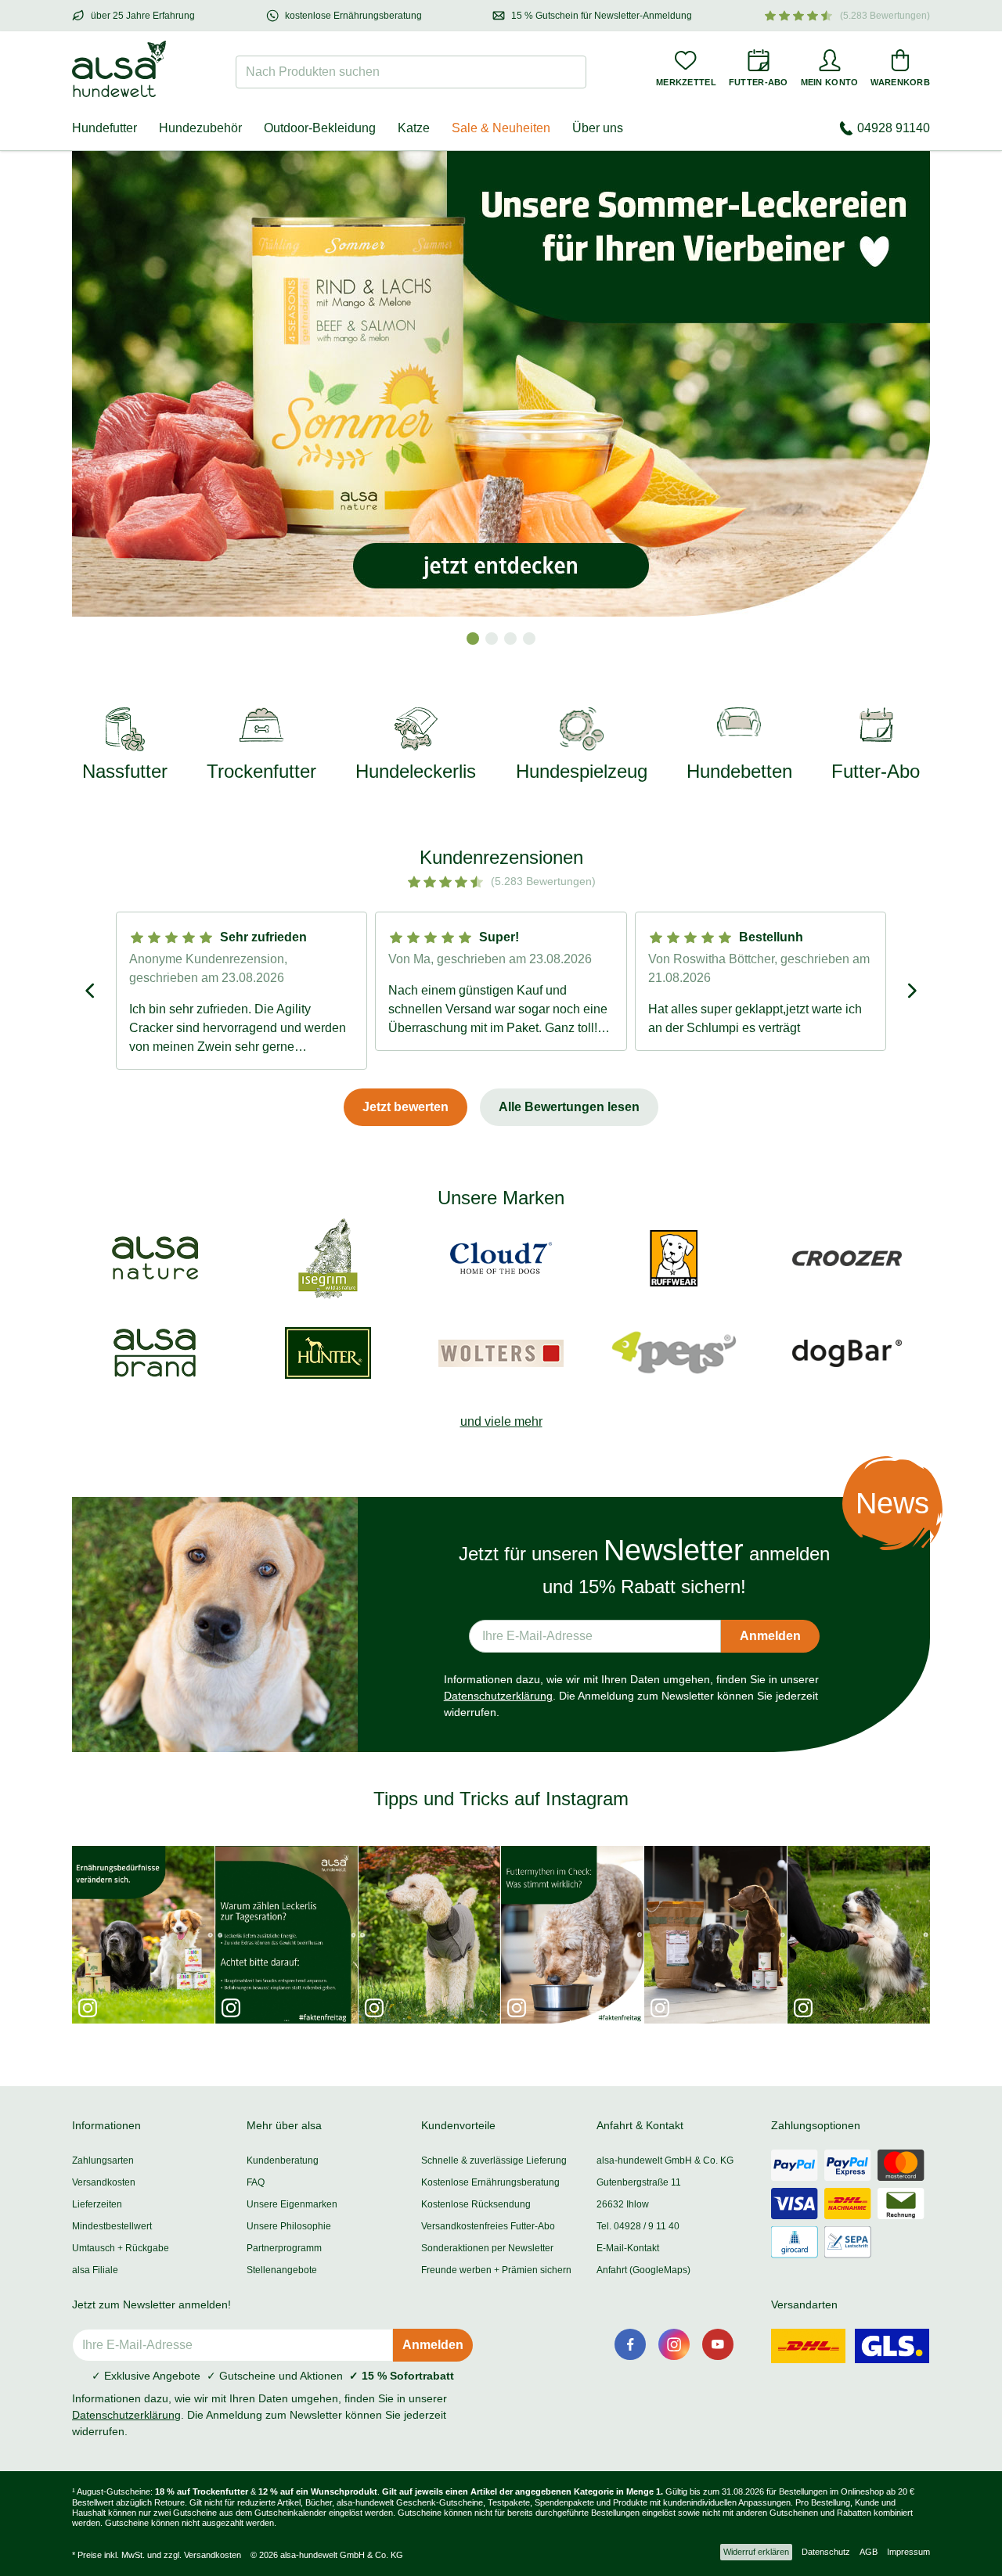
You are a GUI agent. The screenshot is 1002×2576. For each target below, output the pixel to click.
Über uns (598, 128)
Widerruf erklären (756, 2552)
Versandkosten (104, 2182)
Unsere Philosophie (289, 2226)
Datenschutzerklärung (498, 1696)
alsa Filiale (95, 2270)
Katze (414, 128)
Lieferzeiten (97, 2204)
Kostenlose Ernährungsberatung (490, 2182)
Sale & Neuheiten (501, 128)
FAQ (256, 2182)
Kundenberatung (283, 2160)
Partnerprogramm (284, 2248)
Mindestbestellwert (112, 2226)
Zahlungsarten (103, 2160)
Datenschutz (826, 2552)
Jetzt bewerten (405, 1107)
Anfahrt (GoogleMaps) (643, 2270)
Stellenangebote (282, 2270)
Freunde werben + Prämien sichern (496, 2270)
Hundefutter (105, 128)
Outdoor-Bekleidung (320, 128)
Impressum (908, 2552)
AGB (869, 2552)
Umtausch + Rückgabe (121, 2248)
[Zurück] (91, 991)
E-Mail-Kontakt (628, 2248)
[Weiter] (911, 991)
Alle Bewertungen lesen (569, 1107)
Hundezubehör (200, 128)
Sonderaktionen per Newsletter (487, 2248)
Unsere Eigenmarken (292, 2204)
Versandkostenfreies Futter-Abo (488, 2226)
